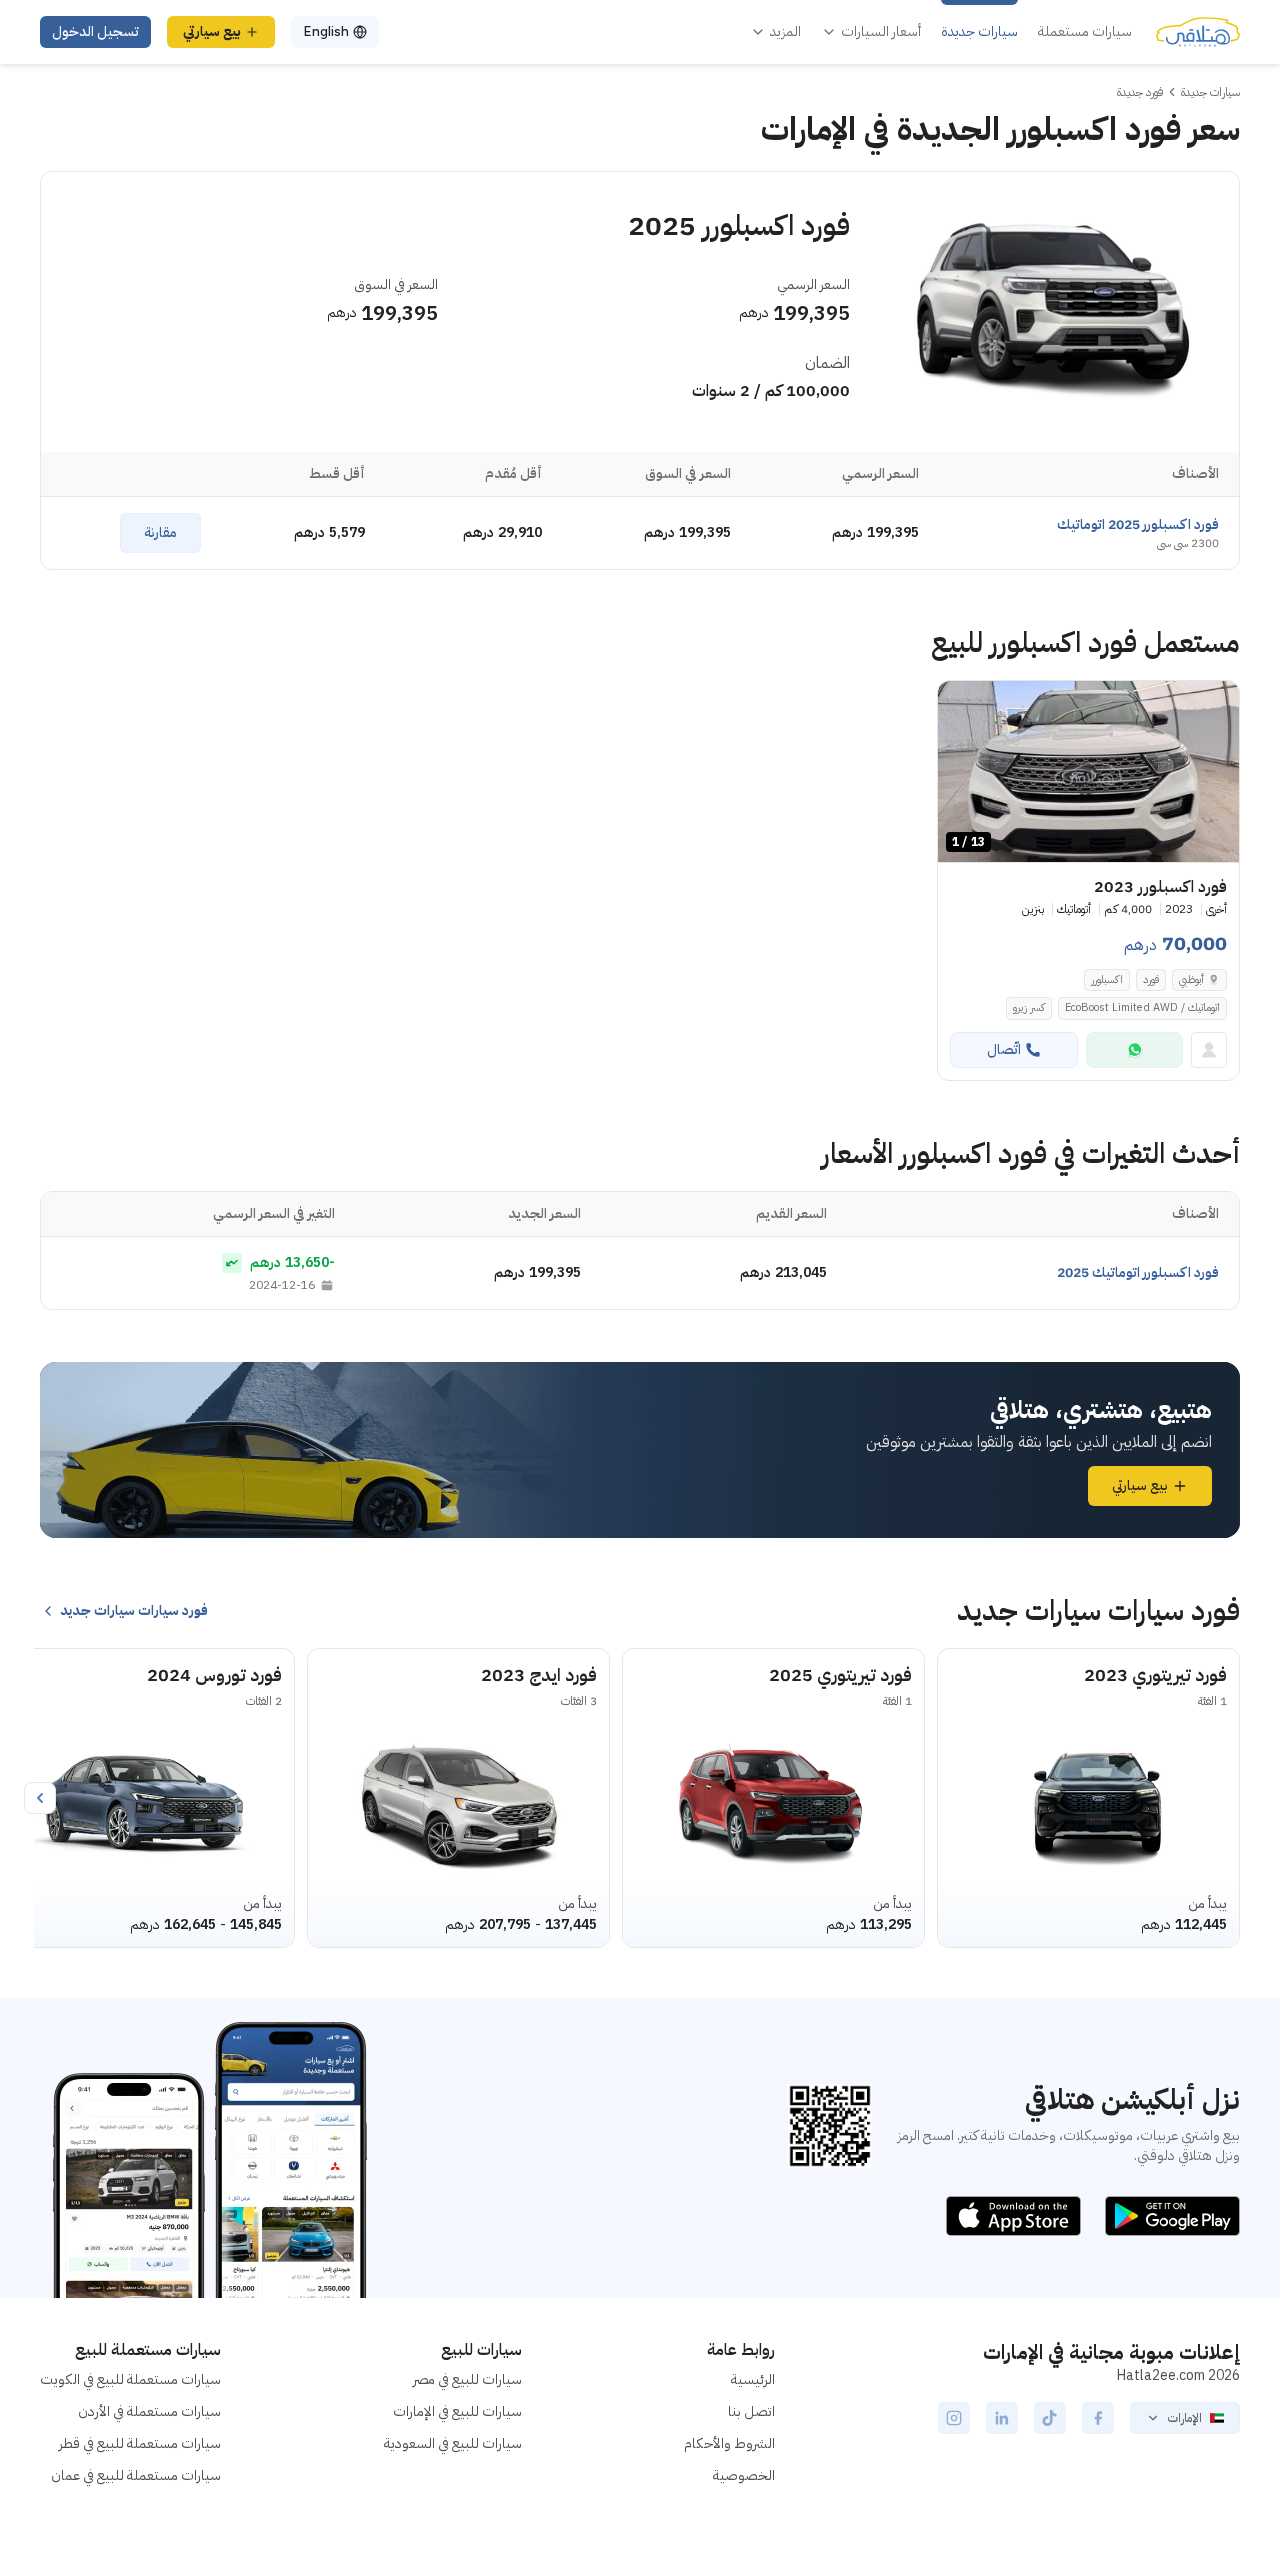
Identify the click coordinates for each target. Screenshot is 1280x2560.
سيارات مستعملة (1085, 32)
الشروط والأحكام (729, 2443)
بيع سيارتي (212, 31)
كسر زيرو (1029, 1007)
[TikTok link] (1050, 2418)
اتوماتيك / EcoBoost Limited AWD (1142, 1007)
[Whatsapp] (1134, 1050)
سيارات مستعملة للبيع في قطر (140, 2443)
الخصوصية (744, 2475)
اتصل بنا (751, 2411)
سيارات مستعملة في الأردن (149, 2411)
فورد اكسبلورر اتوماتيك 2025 (1138, 1272)
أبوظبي (1191, 979)
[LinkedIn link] (1002, 2418)
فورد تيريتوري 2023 (1155, 1674)
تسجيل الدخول (95, 31)
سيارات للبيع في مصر (467, 2379)
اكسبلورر (1107, 979)
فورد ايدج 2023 (539, 1674)
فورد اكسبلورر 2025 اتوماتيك (1138, 524)
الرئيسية (753, 2379)
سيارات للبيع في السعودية (453, 2443)
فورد (1151, 979)
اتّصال (1004, 1049)
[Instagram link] (954, 2418)
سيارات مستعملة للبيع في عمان (136, 2475)
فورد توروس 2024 (214, 1674)
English (326, 31)
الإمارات (1185, 2418)
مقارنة (160, 532)
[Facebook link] (1098, 2418)
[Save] (962, 705)
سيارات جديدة (979, 32)
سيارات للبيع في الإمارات (457, 2411)
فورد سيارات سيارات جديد (134, 1611)
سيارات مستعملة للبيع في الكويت (130, 2379)
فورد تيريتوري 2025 (840, 1674)
